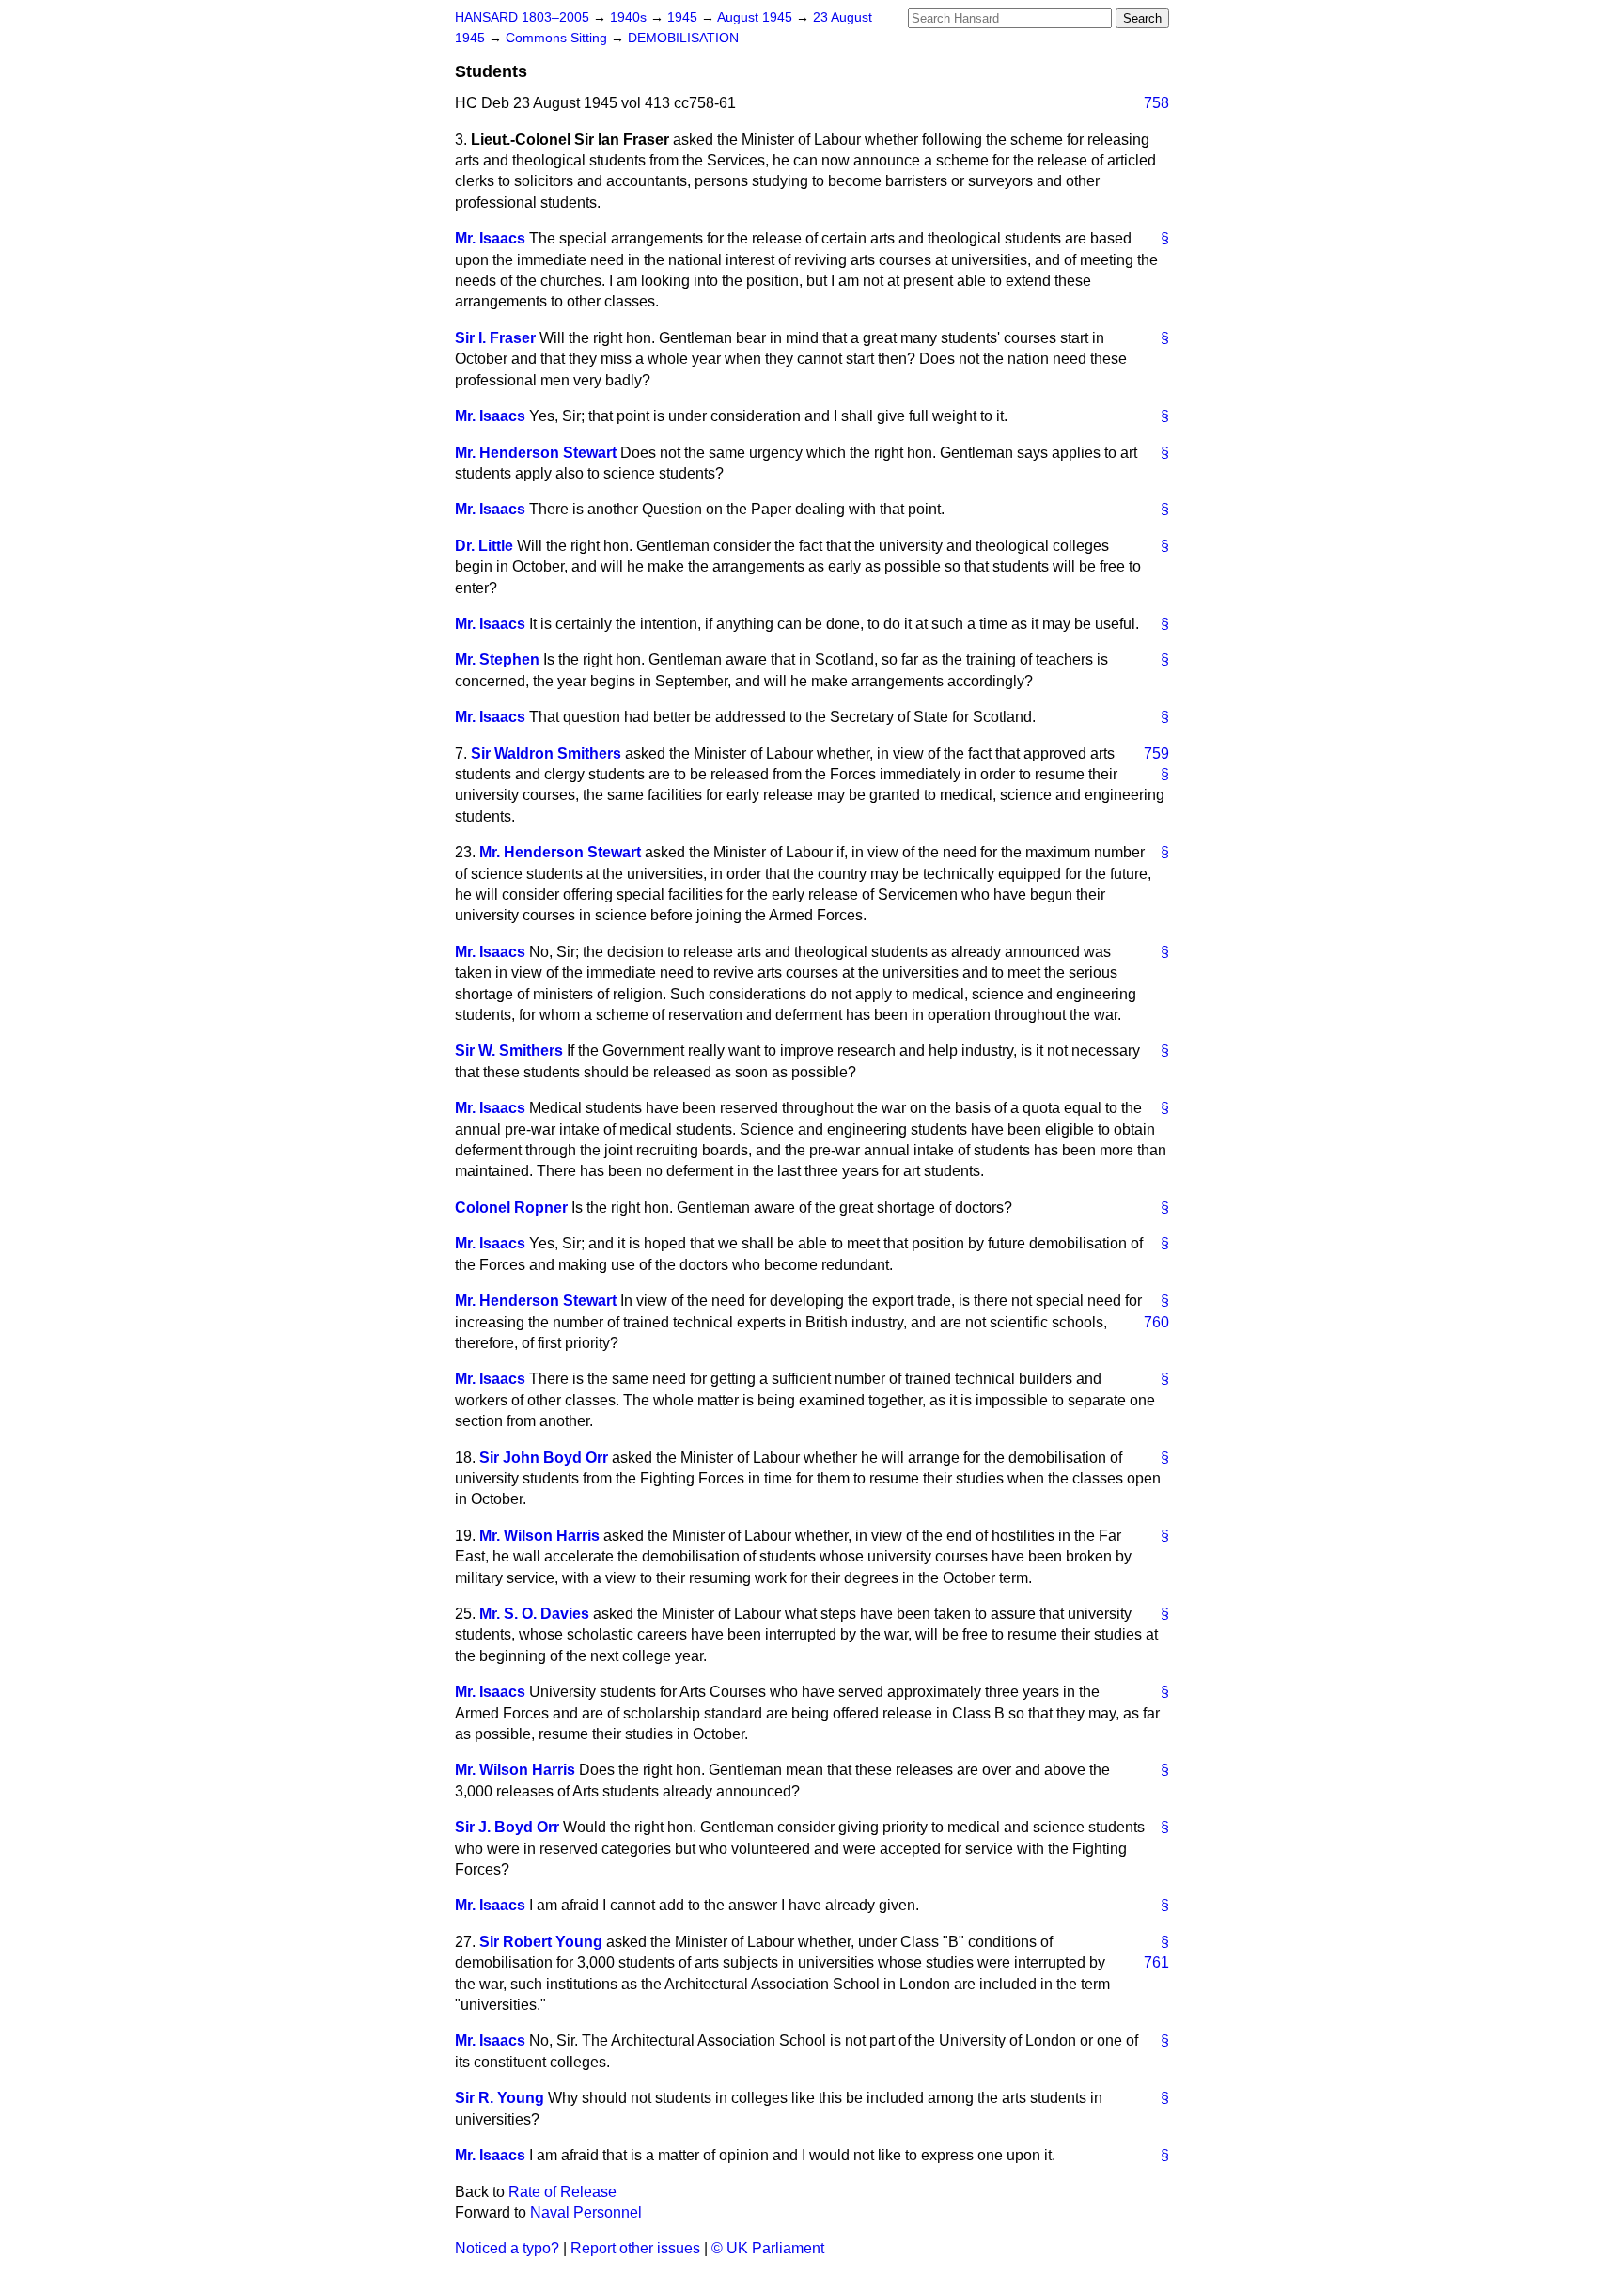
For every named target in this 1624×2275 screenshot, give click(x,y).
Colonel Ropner (511, 1208)
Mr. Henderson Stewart (536, 453)
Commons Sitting (558, 38)
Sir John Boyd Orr (544, 1458)
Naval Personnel (586, 2212)
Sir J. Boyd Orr (507, 1827)
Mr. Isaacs (490, 238)
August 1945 (757, 17)
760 (1156, 1322)
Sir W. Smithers (509, 1051)
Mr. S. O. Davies (534, 1614)
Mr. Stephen (497, 659)
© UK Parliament (768, 2248)
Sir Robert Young (541, 1942)
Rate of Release (562, 2192)
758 (1156, 103)
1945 (684, 17)
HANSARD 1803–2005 (522, 17)
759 (1156, 753)
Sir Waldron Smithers (546, 753)
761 (1156, 1962)
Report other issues (635, 2248)
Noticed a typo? (507, 2248)
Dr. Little (484, 546)
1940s (630, 17)
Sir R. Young (500, 2098)
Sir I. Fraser (495, 338)
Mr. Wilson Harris (539, 1536)
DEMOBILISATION (683, 38)
